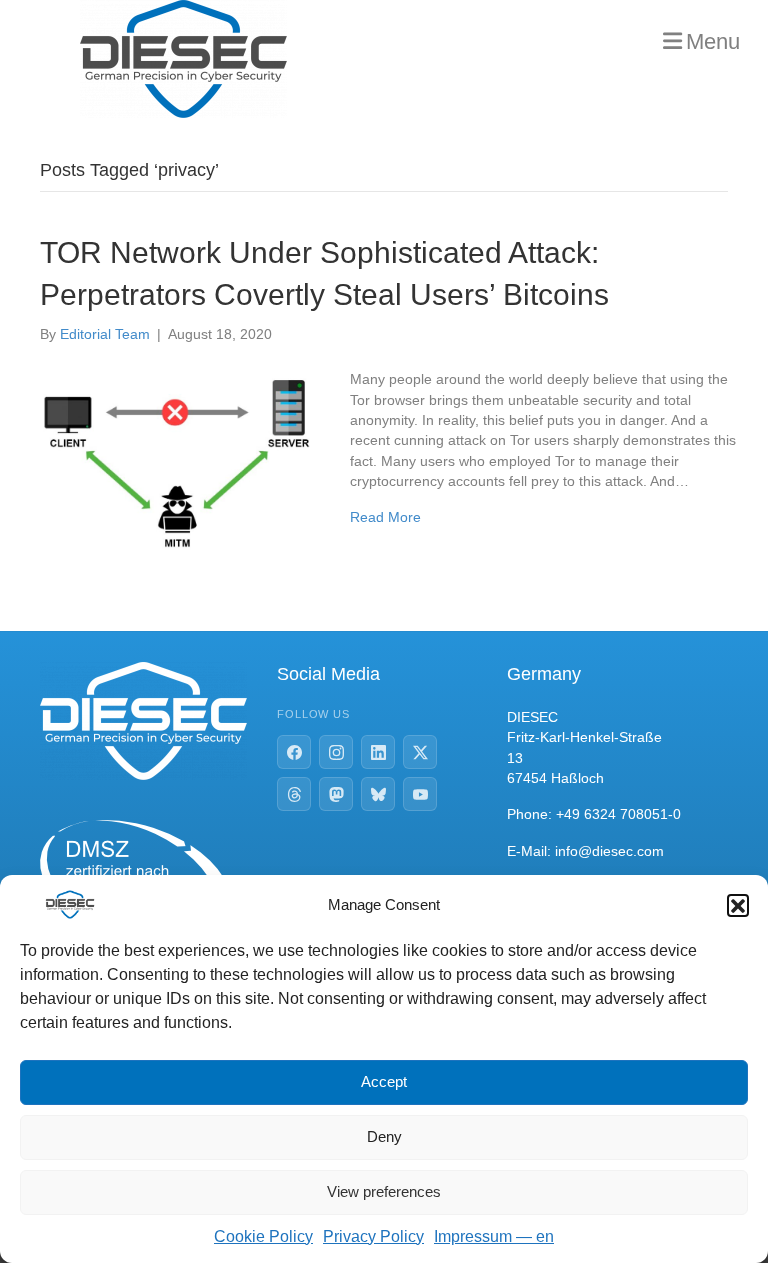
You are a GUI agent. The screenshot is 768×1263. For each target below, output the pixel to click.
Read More (385, 517)
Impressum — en (494, 1236)
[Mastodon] (336, 794)
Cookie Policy (263, 1236)
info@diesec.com (609, 851)
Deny (384, 1136)
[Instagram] (336, 752)
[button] (738, 905)
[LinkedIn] (378, 752)
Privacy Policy (373, 1236)
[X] (420, 752)
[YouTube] (420, 794)
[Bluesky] (378, 794)
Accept (384, 1081)
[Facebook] (294, 752)
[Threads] (294, 794)
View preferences (384, 1191)
